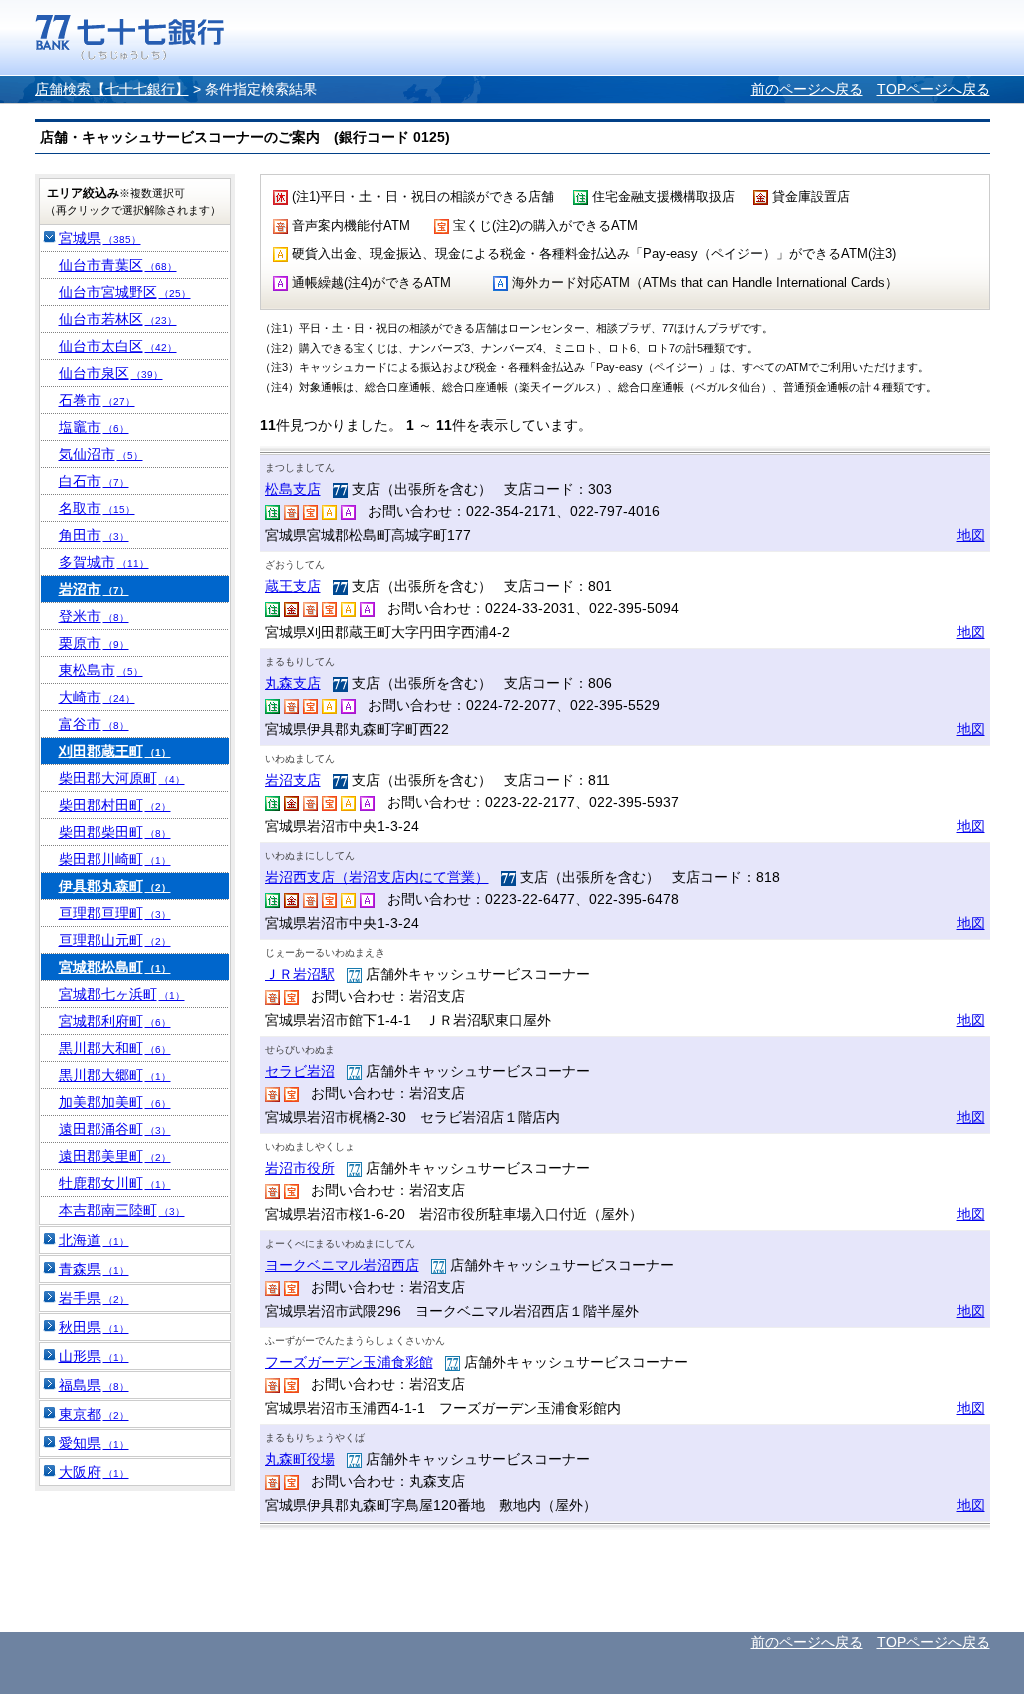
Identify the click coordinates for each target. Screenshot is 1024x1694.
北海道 (94, 1240)
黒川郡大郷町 (115, 1075)
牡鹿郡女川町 (115, 1183)
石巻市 (97, 400)
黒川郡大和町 (115, 1048)
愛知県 (94, 1443)
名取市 (97, 508)
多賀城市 (104, 562)
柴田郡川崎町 (115, 859)
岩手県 (94, 1298)
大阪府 (94, 1472)
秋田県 (94, 1327)
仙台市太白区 (118, 346)
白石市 (94, 481)
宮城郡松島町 (115, 967)
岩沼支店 (293, 780)
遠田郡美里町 (115, 1156)
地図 (971, 535)
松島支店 (293, 489)
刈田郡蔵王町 (115, 751)
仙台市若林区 (118, 319)
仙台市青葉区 (118, 265)
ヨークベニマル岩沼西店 (342, 1265)
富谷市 (94, 724)
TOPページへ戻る (933, 89)
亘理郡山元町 (115, 940)
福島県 (94, 1385)
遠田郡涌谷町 (115, 1129)
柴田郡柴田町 (115, 832)
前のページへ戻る (807, 89)
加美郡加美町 (115, 1102)
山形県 (94, 1356)
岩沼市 (94, 589)
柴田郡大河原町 (122, 778)
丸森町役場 (300, 1459)
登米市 (94, 616)
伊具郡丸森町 (115, 886)
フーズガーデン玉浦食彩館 (349, 1362)
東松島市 (101, 670)
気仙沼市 (101, 454)
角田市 (94, 535)
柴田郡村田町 (115, 805)
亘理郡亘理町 (115, 913)
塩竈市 (94, 427)
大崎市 (97, 697)
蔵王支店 (293, 586)
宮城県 (100, 238)
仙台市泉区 (111, 373)
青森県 (94, 1269)
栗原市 (94, 643)
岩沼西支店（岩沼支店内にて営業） (377, 877)
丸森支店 (293, 683)
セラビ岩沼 (300, 1071)
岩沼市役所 (300, 1168)
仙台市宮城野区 (125, 292)
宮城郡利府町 (115, 1021)
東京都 (94, 1414)
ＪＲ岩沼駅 (300, 974)
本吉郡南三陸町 (122, 1210)
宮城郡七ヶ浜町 (122, 994)
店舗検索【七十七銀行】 (112, 89)
